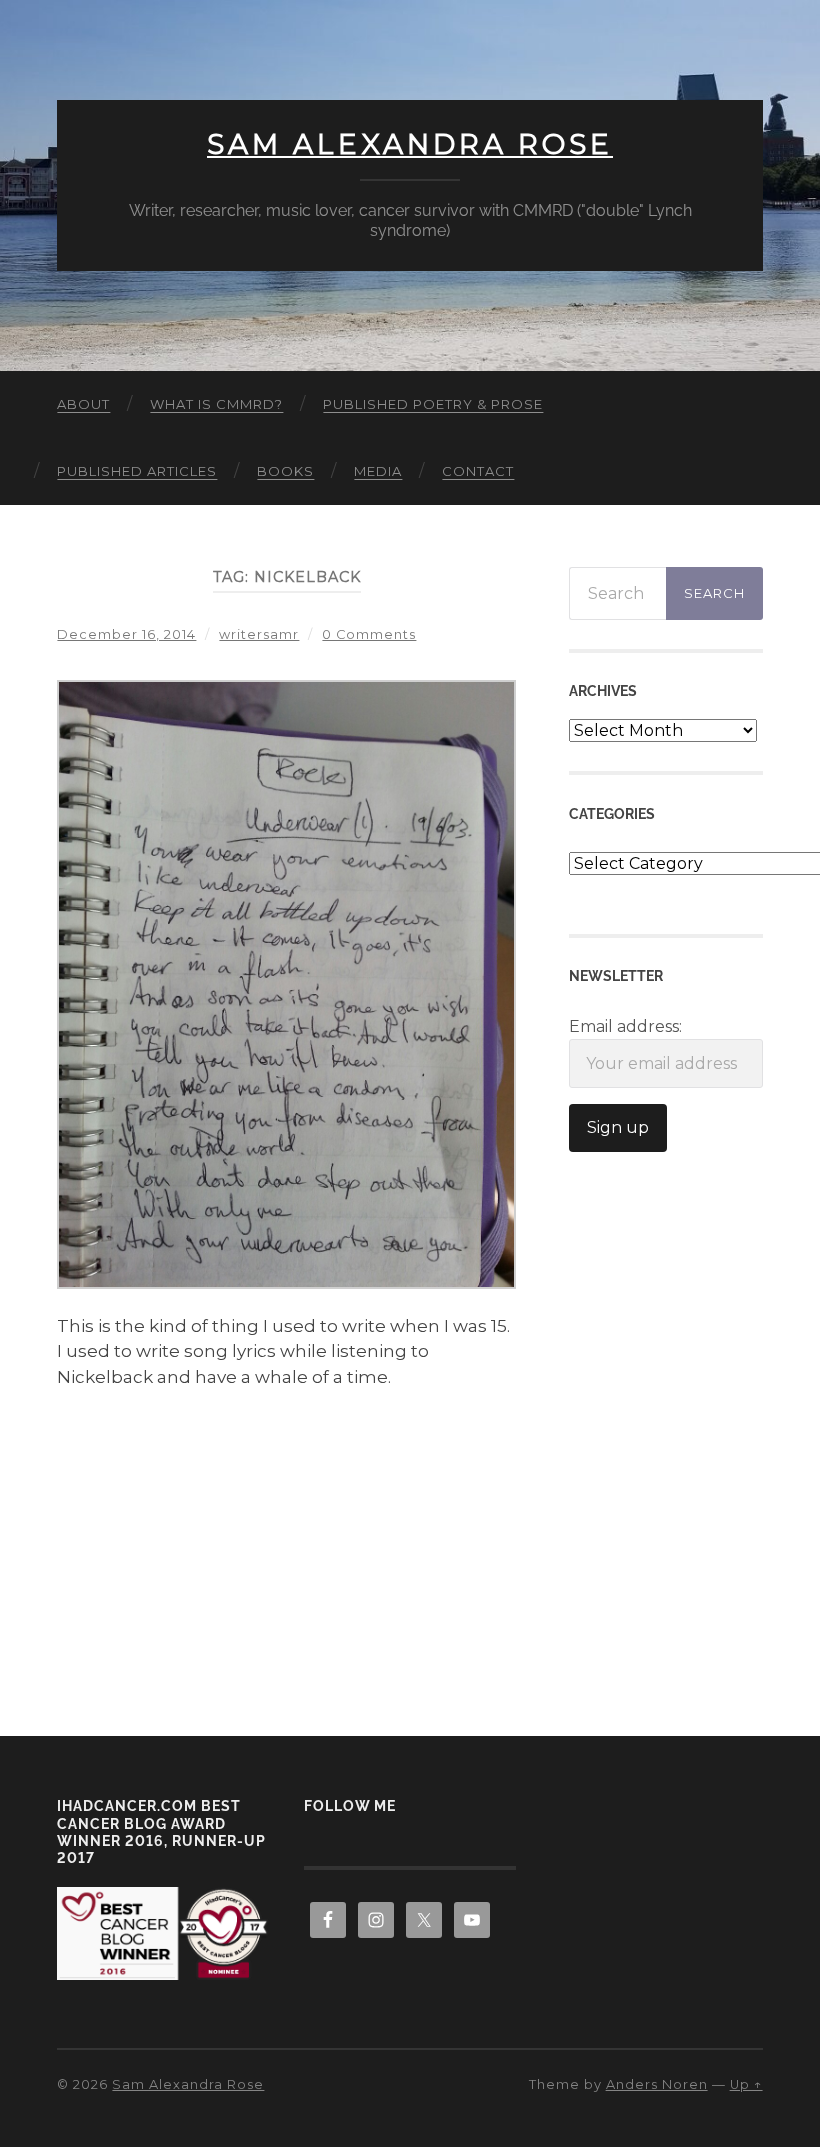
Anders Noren (657, 2084)
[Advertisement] (287, 1535)
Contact (478, 471)
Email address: (625, 1026)
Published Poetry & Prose (433, 404)
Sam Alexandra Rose (410, 144)
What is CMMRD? (216, 404)
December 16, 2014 (126, 634)
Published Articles (137, 471)
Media (378, 471)
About (83, 404)
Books (285, 471)
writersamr (259, 634)
